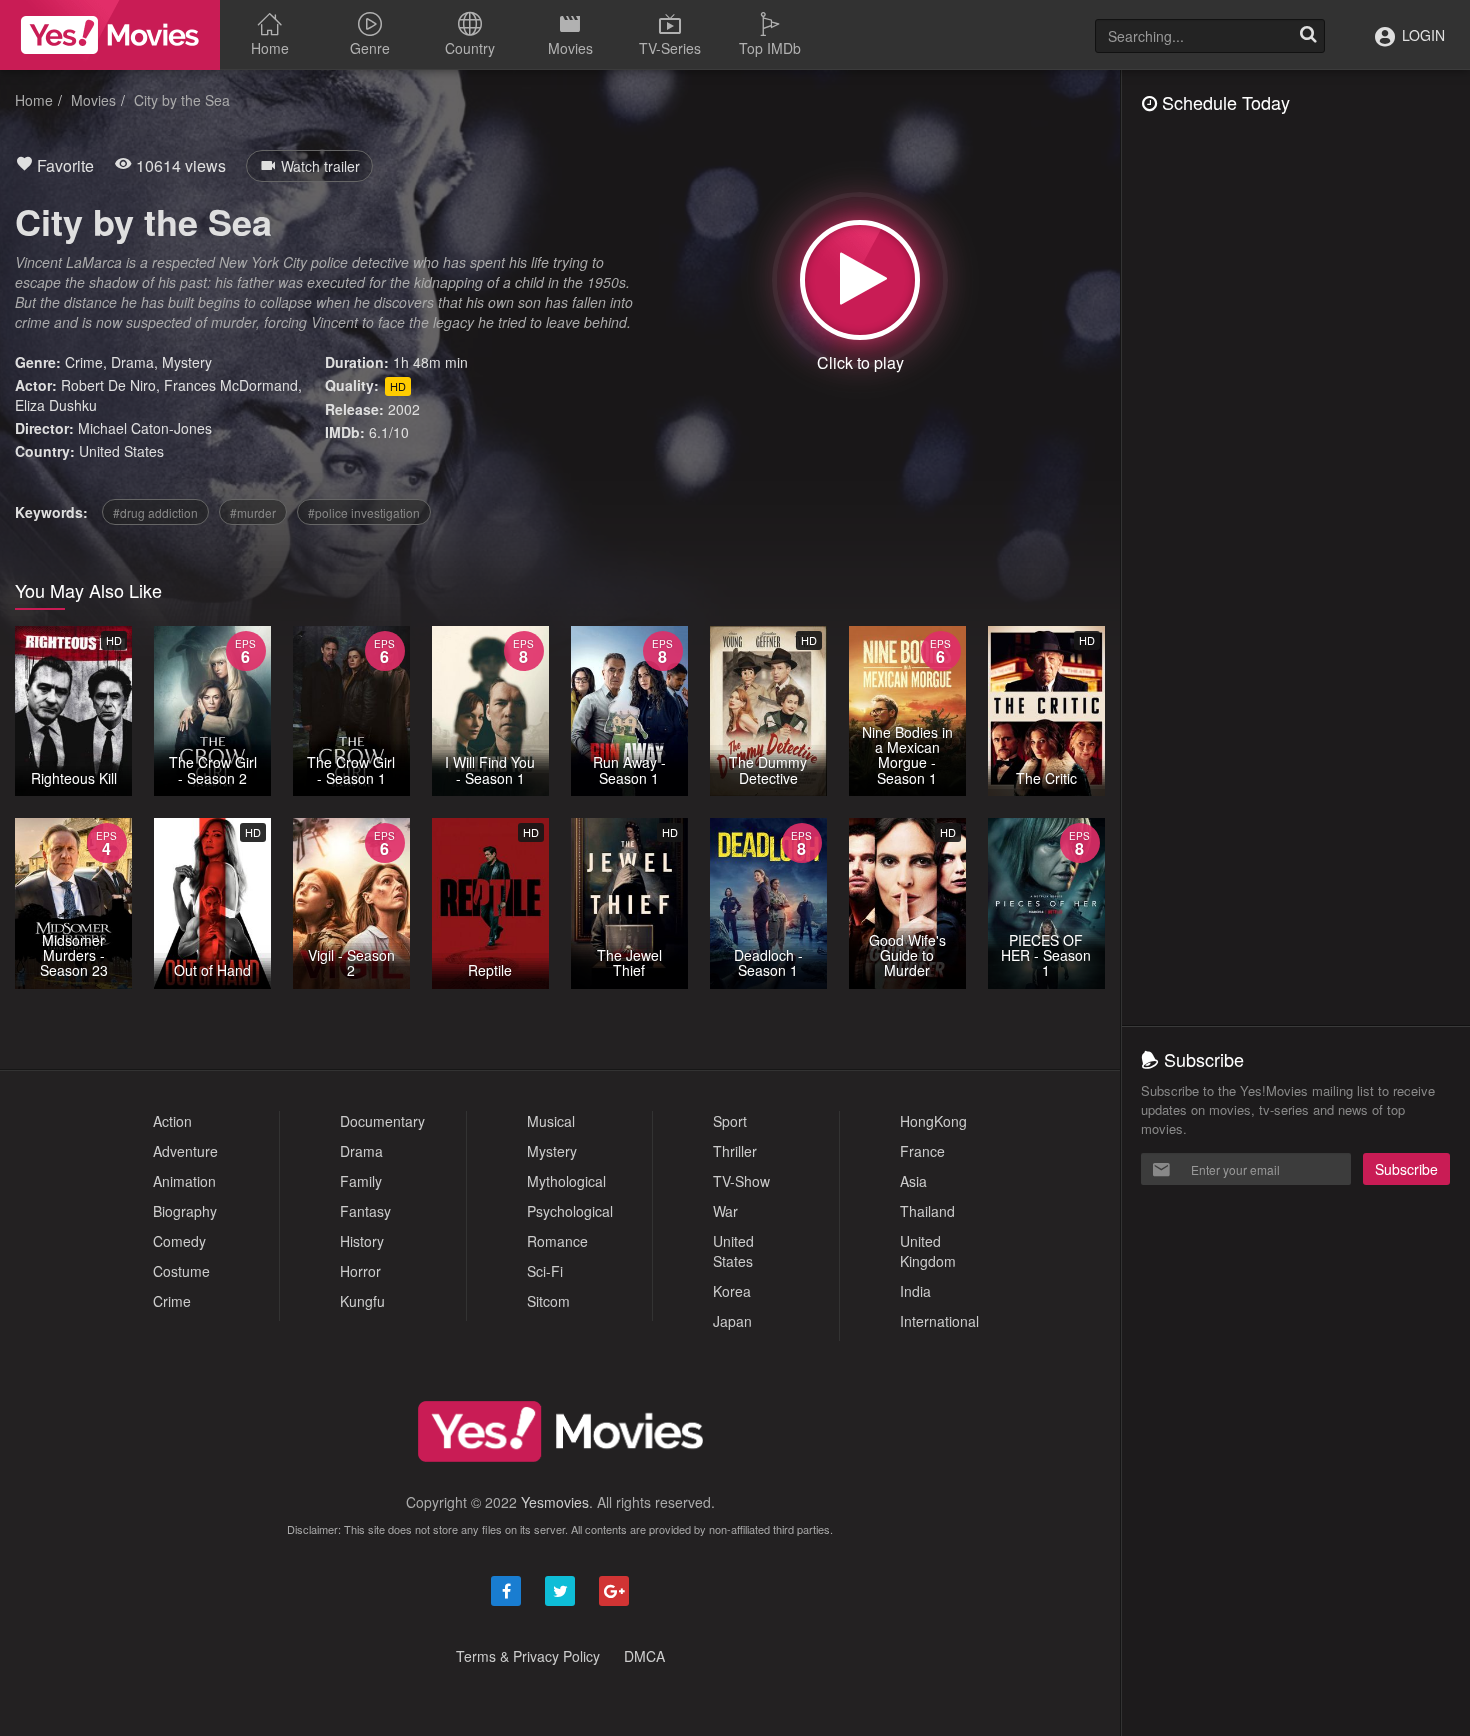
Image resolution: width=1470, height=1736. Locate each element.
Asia (913, 1181)
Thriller (735, 1151)
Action (172, 1121)
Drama (132, 362)
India (915, 1291)
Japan (732, 1321)
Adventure (185, 1151)
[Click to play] (860, 280)
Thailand (927, 1211)
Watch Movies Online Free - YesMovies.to (110, 35)
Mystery (187, 362)
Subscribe (1406, 1169)
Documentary (382, 1121)
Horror (360, 1271)
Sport (730, 1121)
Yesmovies (555, 1502)
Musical (551, 1121)
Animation (184, 1181)
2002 (404, 409)
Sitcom (548, 1301)
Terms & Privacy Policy (528, 1656)
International (939, 1321)
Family (361, 1181)
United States (121, 451)
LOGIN (1421, 35)
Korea (732, 1291)
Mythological (566, 1181)
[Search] (1308, 36)
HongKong (933, 1121)
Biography (185, 1211)
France (922, 1151)
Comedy (179, 1241)
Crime (84, 362)
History (362, 1241)
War (725, 1211)
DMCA (644, 1656)
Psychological (570, 1211)
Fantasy (365, 1211)
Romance (557, 1241)
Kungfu (362, 1301)
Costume (181, 1271)
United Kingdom (928, 1251)
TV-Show (741, 1181)
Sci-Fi (545, 1271)
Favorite (63, 165)
